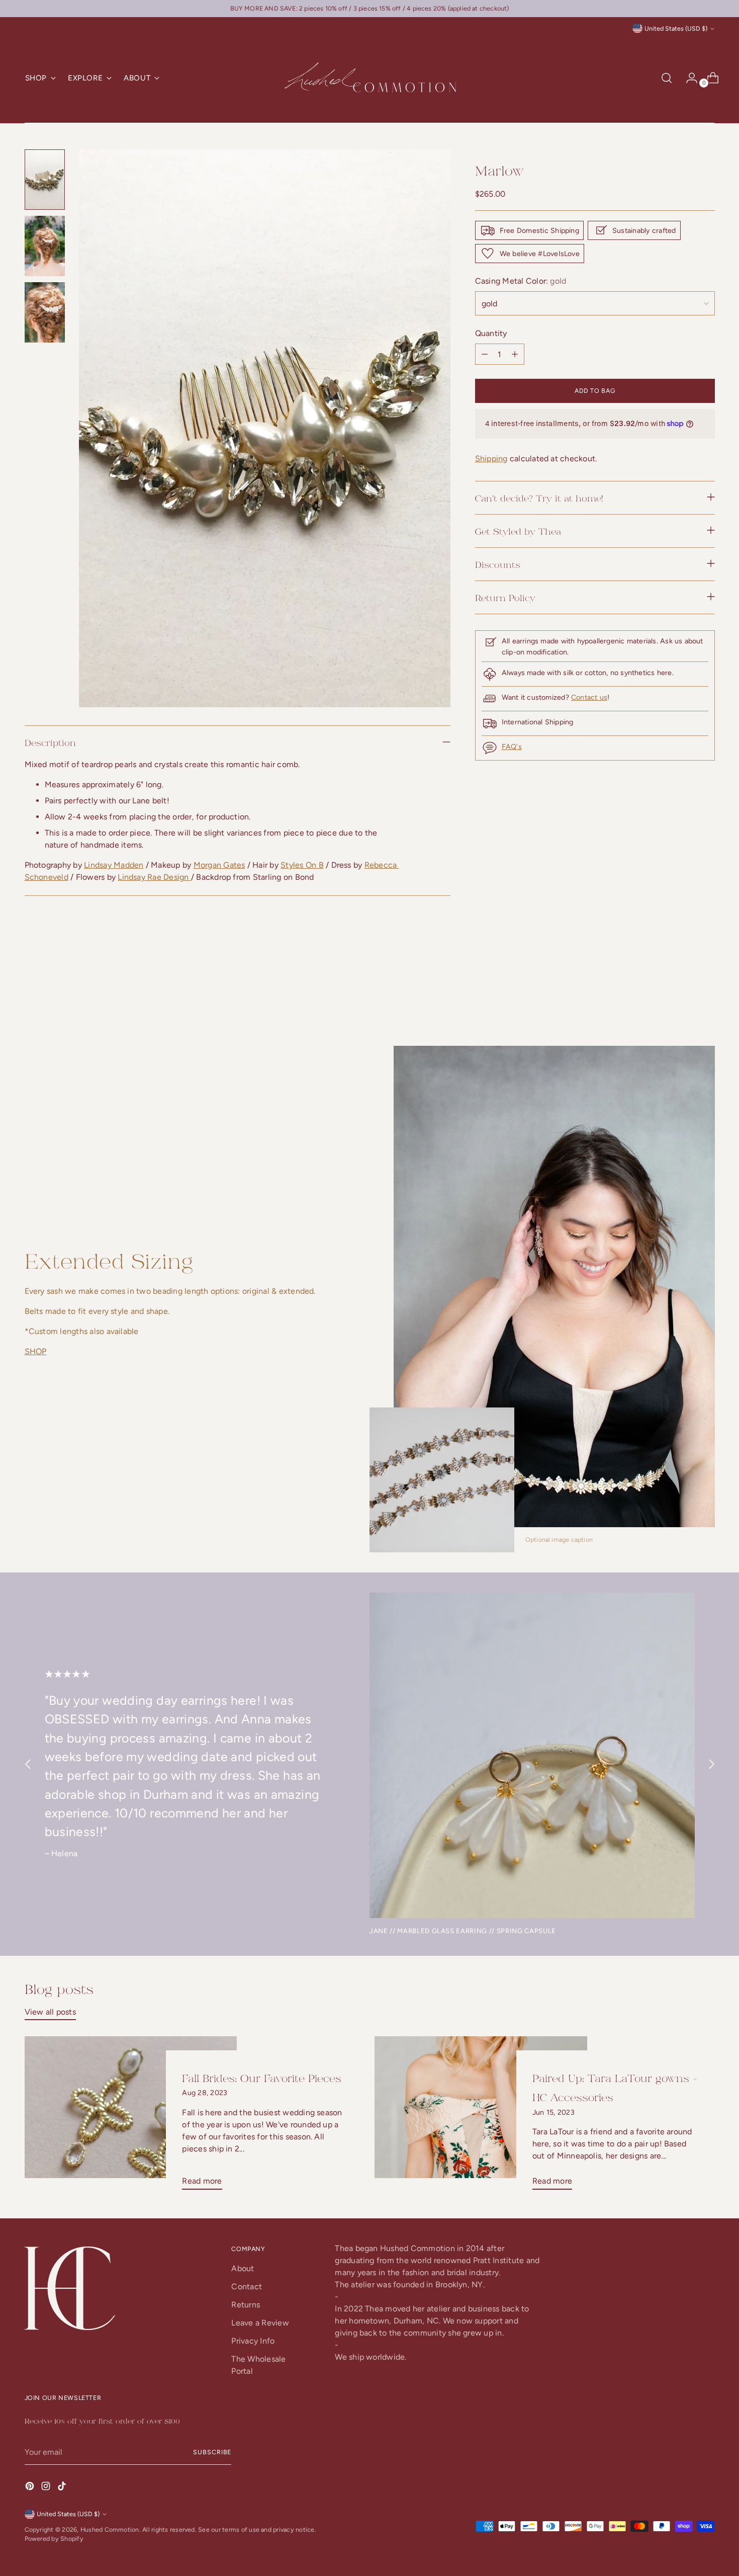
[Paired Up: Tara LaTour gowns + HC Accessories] (481, 2117)
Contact (247, 2287)
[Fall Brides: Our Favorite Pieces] (131, 2117)
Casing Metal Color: (521, 281)
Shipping (491, 458)
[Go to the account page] (688, 78)
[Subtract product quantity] (515, 354)
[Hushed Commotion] (369, 78)
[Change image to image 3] (45, 312)
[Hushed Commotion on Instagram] (47, 2488)
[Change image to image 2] (45, 246)
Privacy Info (253, 2341)
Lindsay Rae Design (154, 877)
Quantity (491, 333)
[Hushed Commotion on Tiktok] (63, 2488)
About (243, 2268)
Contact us (589, 697)
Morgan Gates (219, 865)
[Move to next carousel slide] (706, 991)
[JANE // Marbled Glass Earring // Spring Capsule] (532, 1755)
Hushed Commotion (110, 2529)
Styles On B (302, 865)
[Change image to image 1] (45, 180)
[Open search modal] (667, 78)
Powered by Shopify (54, 2539)
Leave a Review (260, 2323)
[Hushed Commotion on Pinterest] (31, 2488)
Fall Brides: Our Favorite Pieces (262, 2078)
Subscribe (212, 2452)
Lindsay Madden (114, 865)
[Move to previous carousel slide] (683, 991)
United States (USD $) (676, 28)
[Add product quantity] (485, 354)
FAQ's (512, 747)
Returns (246, 2305)
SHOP (36, 1351)
